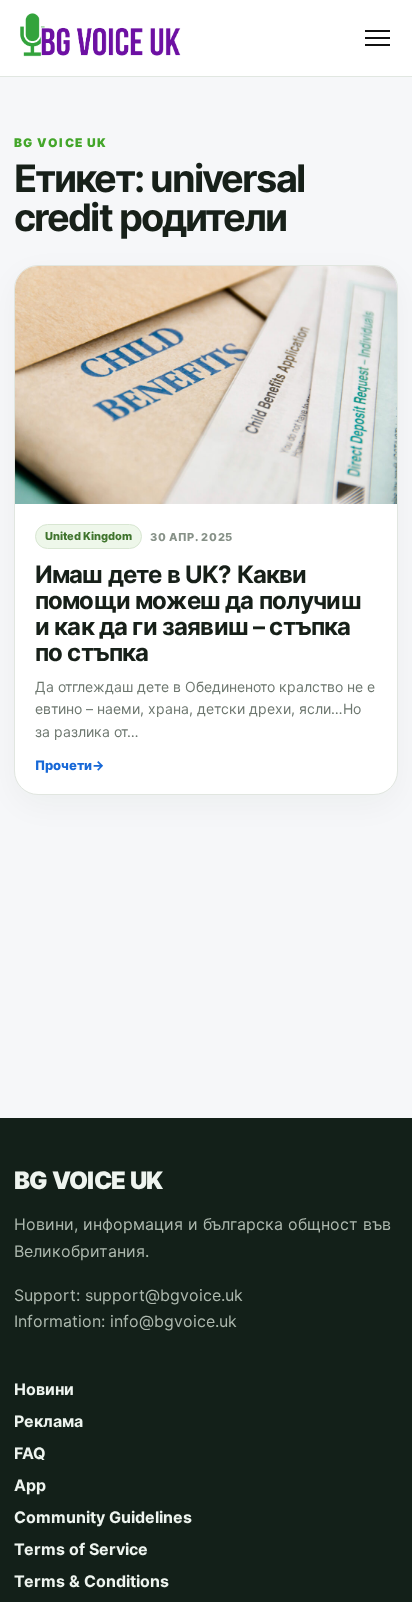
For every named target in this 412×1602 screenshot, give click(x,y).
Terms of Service (81, 1549)
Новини (44, 1389)
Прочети (69, 765)
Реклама (48, 1421)
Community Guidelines (103, 1517)
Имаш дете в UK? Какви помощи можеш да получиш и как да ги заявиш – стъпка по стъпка (198, 613)
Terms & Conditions (91, 1581)
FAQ (30, 1453)
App (30, 1485)
